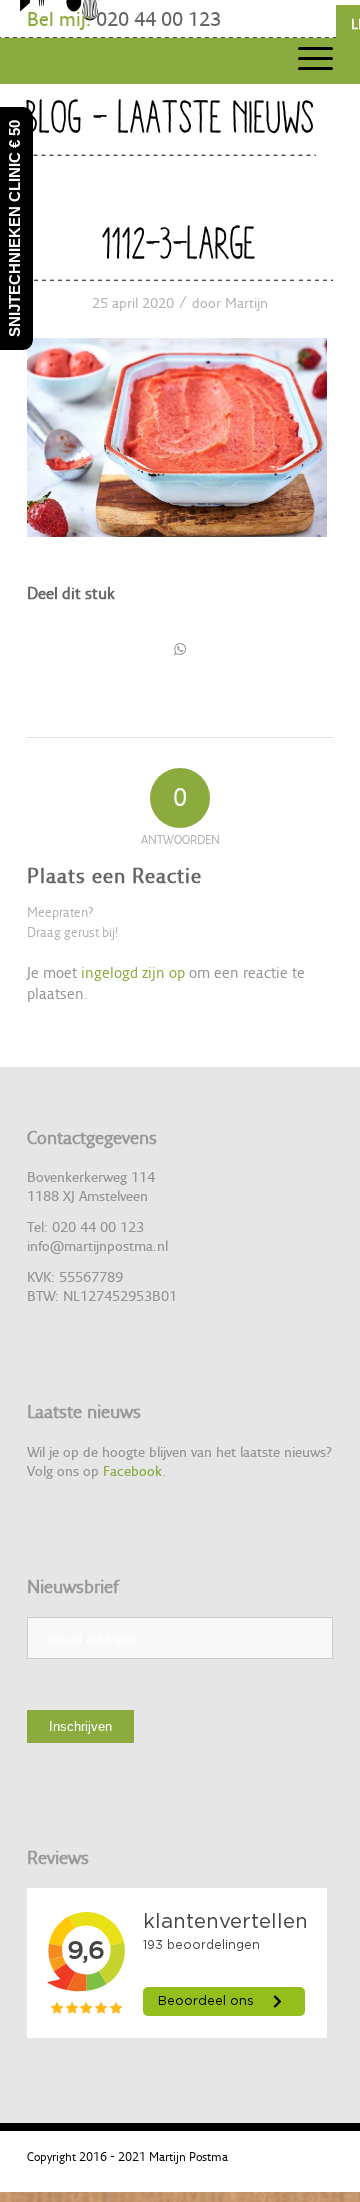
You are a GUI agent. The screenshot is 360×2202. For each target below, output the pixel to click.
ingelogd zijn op (133, 972)
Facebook (132, 1470)
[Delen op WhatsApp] (180, 649)
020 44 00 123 (158, 19)
